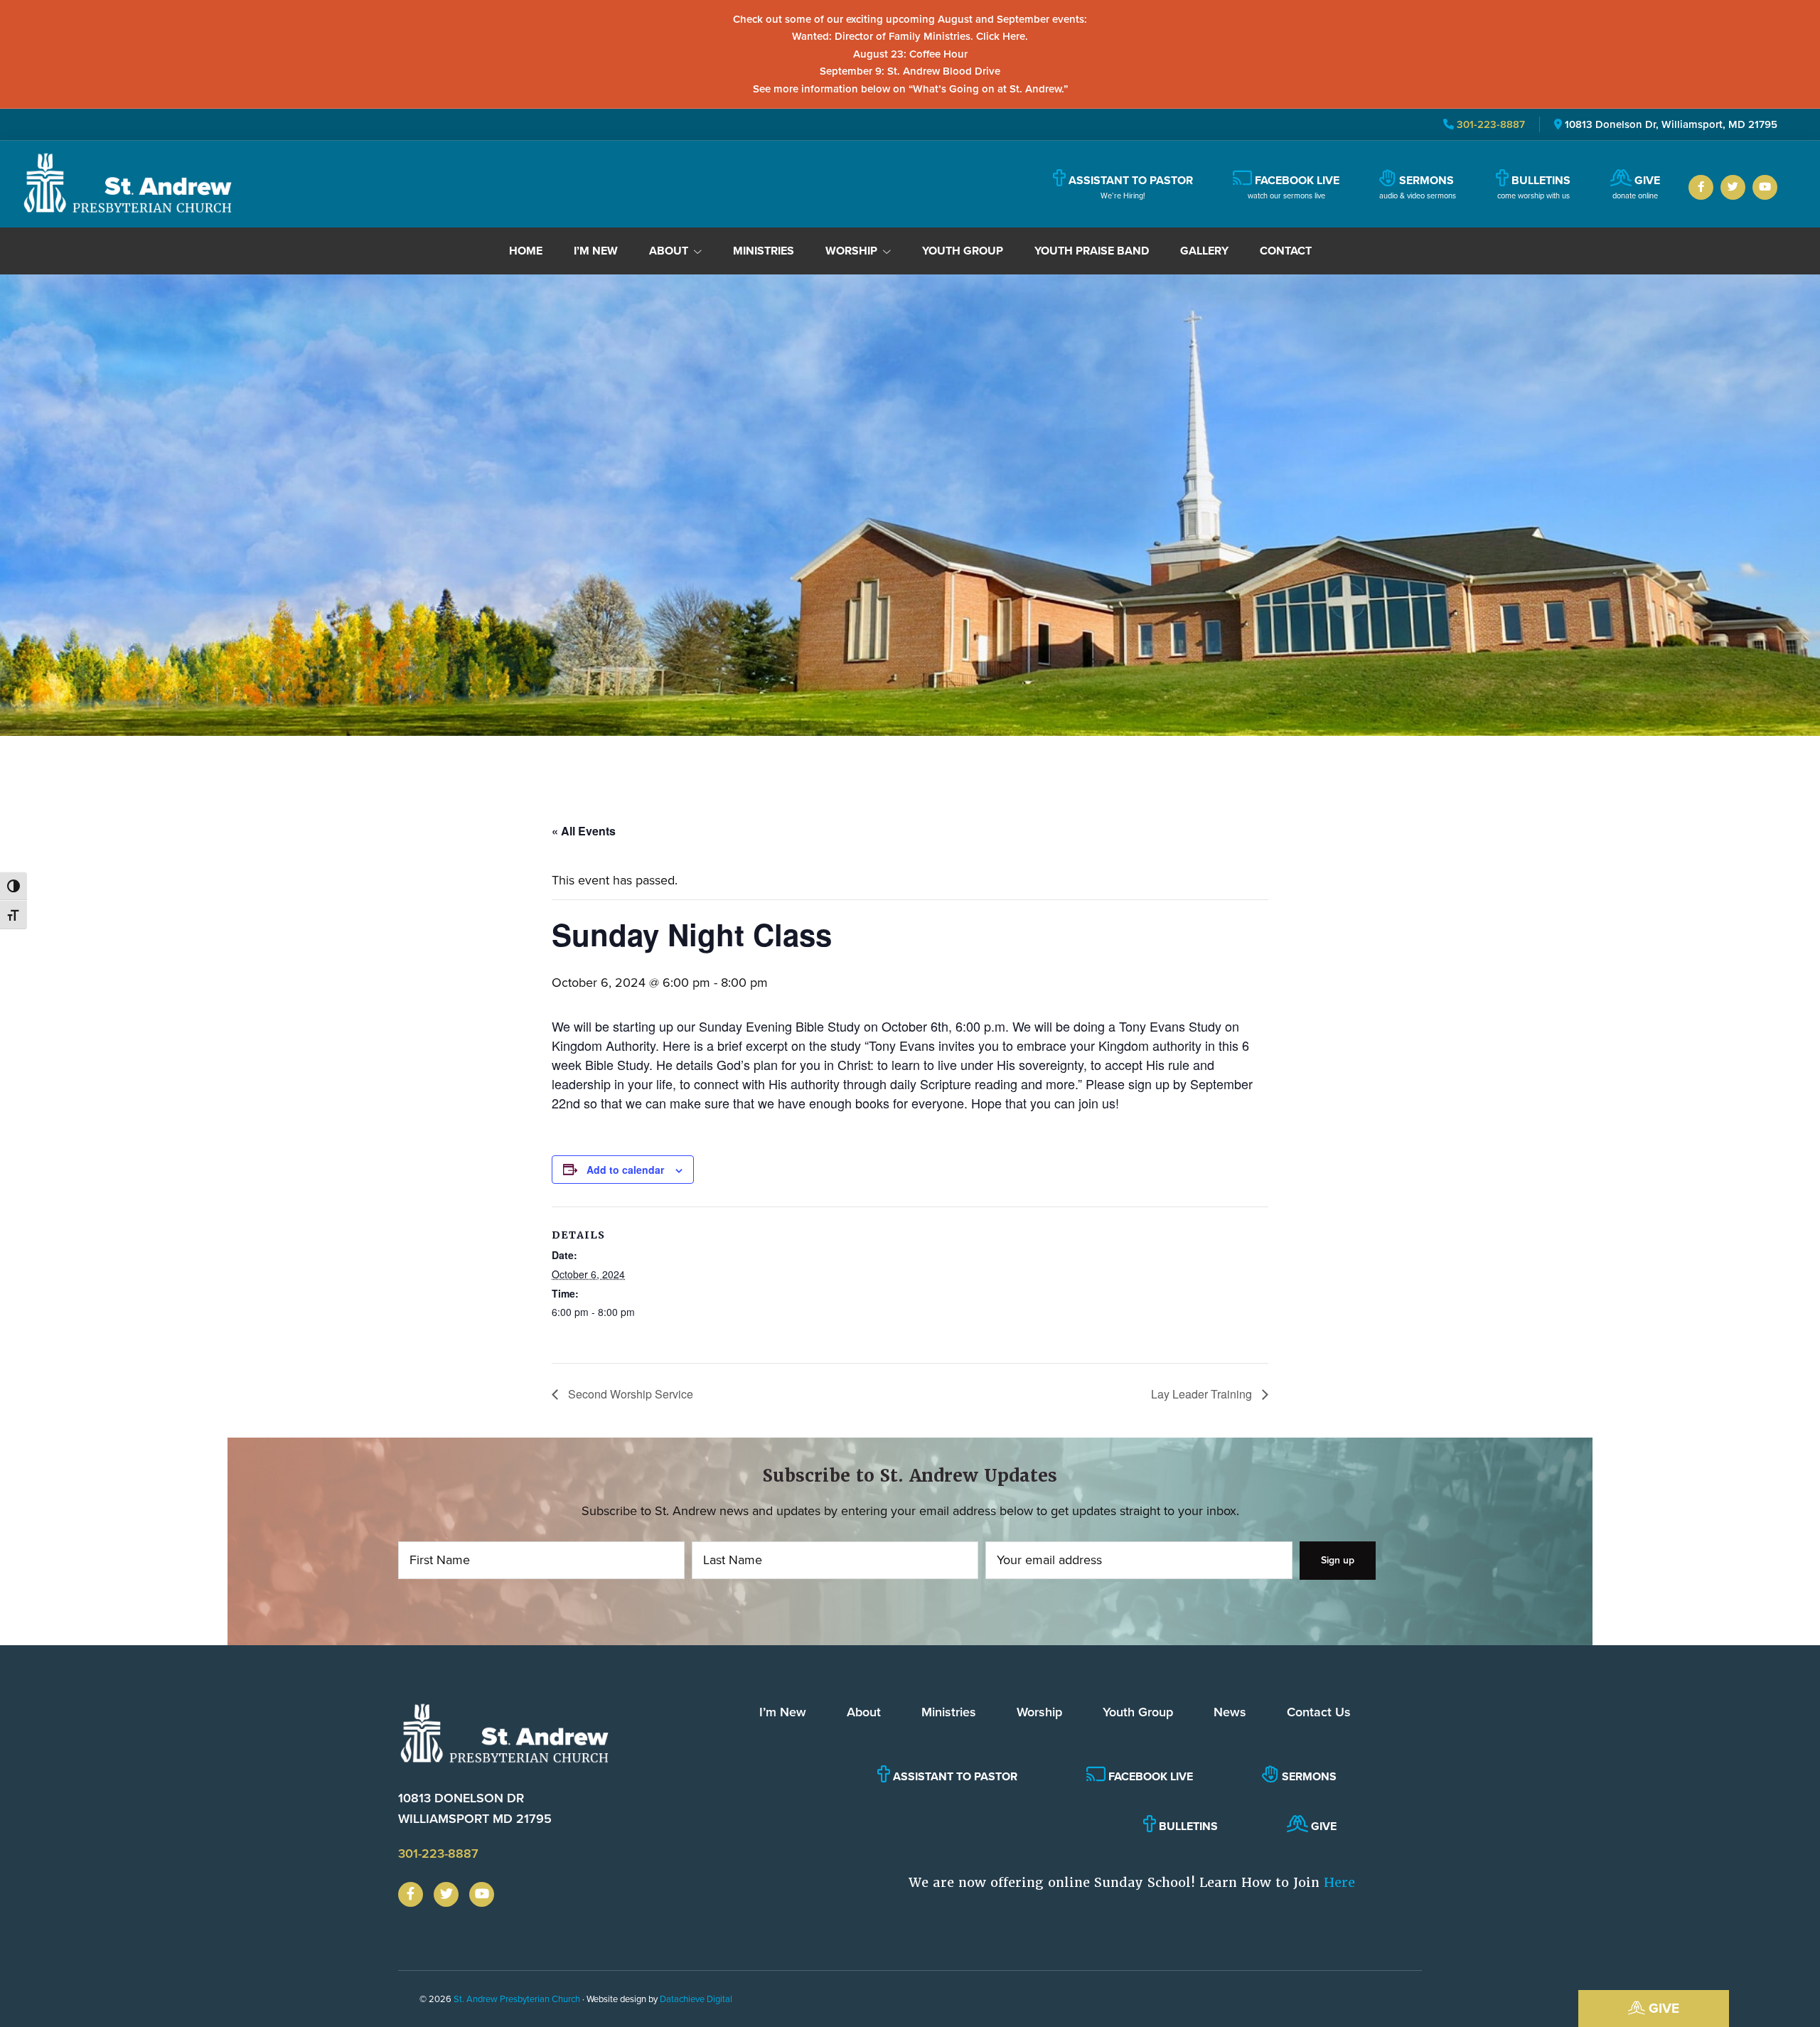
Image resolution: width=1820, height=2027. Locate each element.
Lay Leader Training (1203, 1394)
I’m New (783, 1712)
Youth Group (1138, 1712)
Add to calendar (625, 1170)
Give (1662, 2008)
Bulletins (1187, 1826)
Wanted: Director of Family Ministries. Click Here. (910, 36)
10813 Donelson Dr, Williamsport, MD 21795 (1671, 124)
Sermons (1308, 1776)
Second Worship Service (629, 1394)
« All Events (584, 831)
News (1230, 1712)
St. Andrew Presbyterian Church (517, 1999)
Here (1339, 1882)
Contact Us (1319, 1712)
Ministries (949, 1712)
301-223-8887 (1489, 124)
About (864, 1712)
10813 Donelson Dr (475, 1808)
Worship (1039, 1712)
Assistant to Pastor (954, 1776)
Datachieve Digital (696, 1999)
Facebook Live (1149, 1776)
